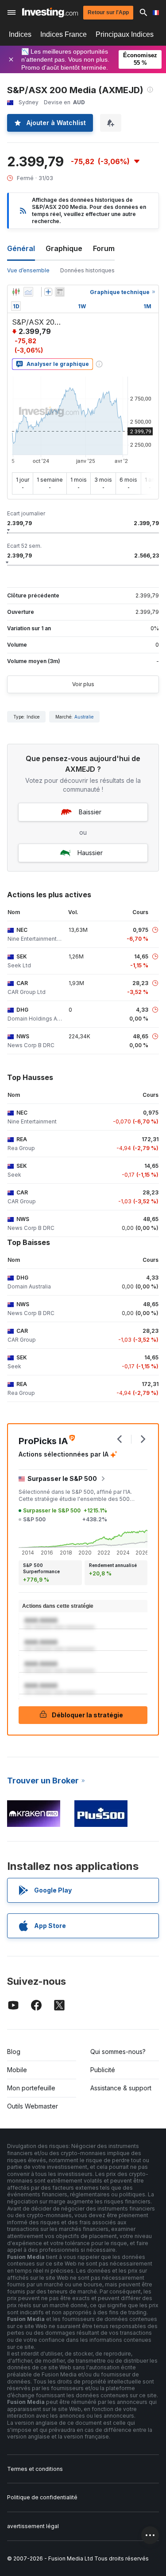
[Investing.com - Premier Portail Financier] (50, 12)
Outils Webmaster (33, 2106)
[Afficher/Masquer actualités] (60, 292)
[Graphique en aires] (28, 292)
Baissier (90, 812)
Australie (84, 717)
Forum (104, 248)
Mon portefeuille (31, 2088)
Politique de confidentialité (42, 2497)
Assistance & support (121, 2088)
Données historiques (87, 270)
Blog (14, 2052)
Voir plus (83, 684)
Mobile (17, 2070)
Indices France (64, 34)
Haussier (90, 853)
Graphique (64, 248)
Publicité (103, 2070)
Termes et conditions (35, 2469)
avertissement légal (33, 2526)
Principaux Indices (125, 34)
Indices (20, 34)
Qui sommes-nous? (118, 2052)
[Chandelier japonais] (16, 292)
